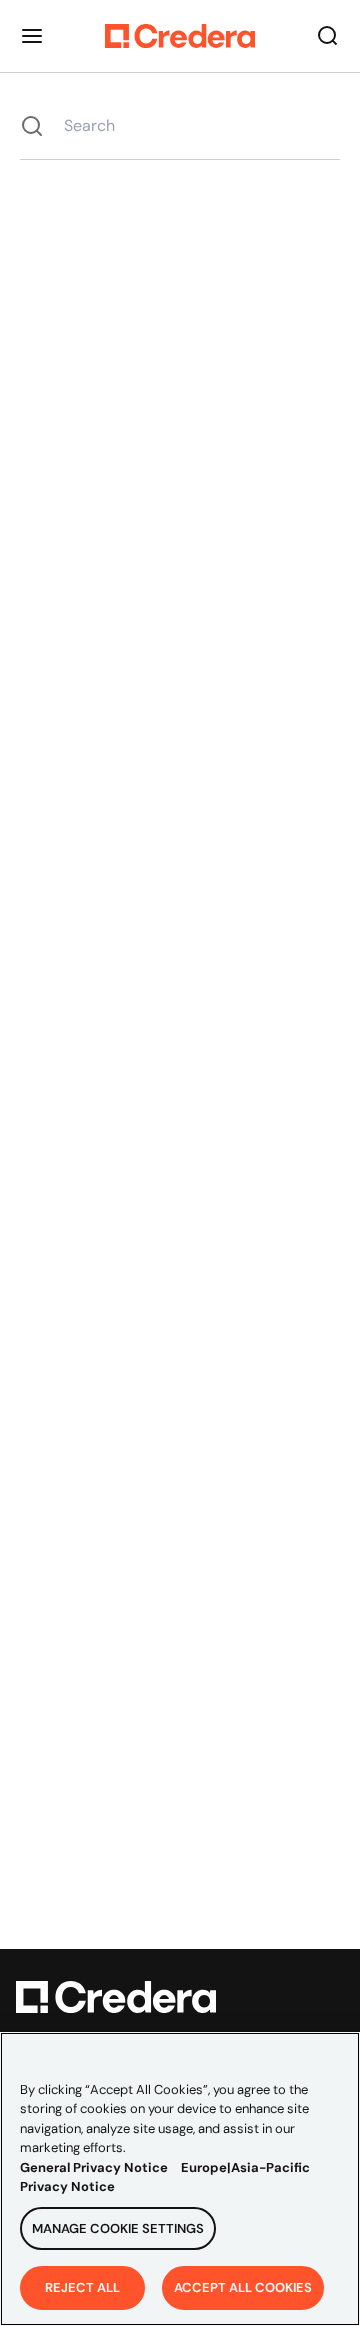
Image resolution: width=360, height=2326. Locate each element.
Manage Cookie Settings (118, 2228)
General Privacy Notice (94, 2167)
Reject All (82, 2287)
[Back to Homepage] (180, 36)
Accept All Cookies (243, 2287)
